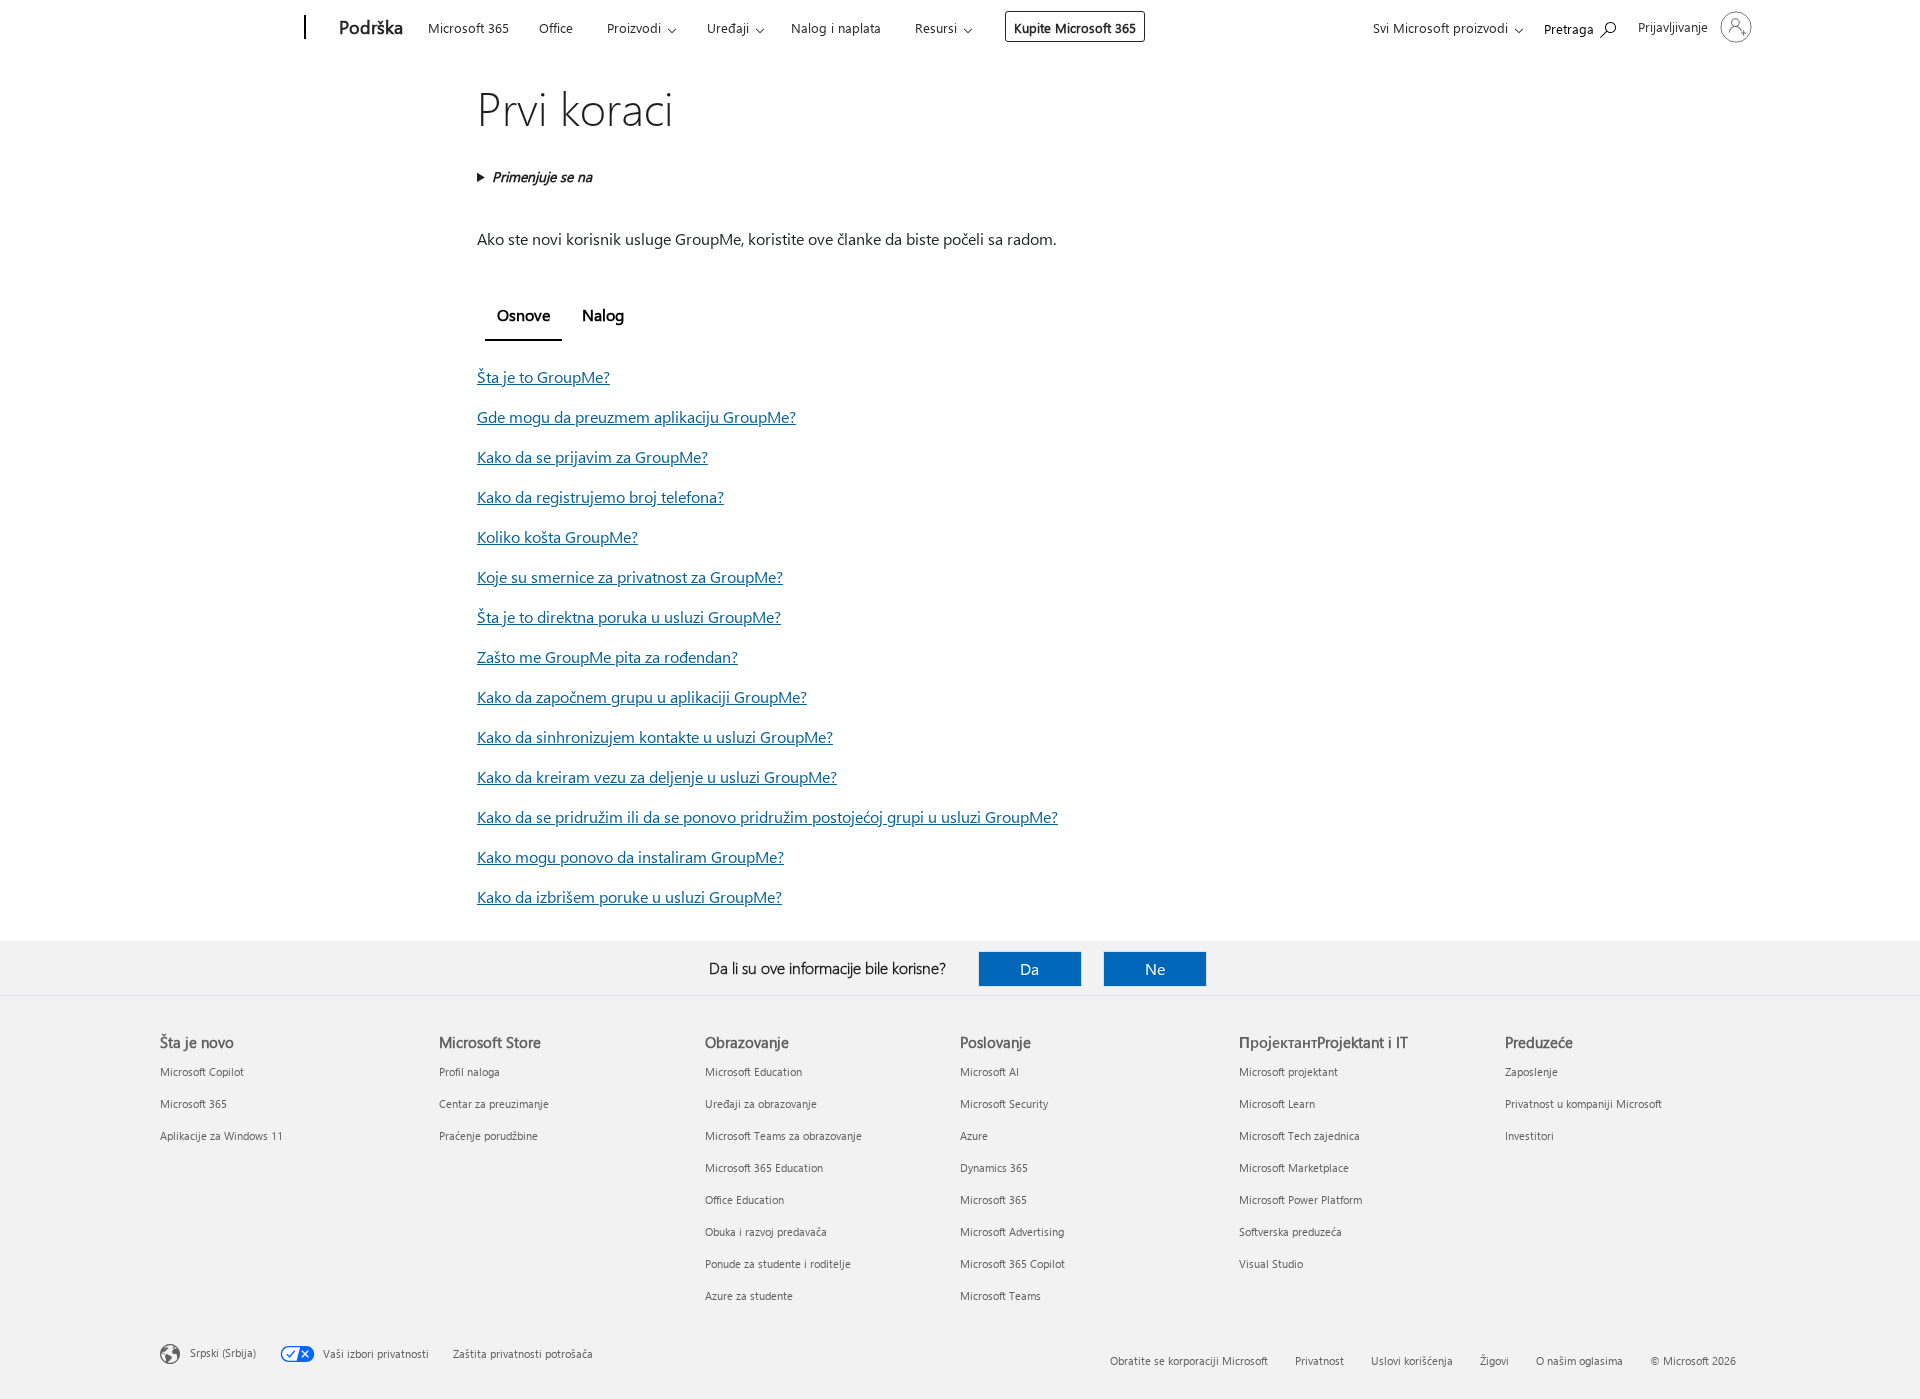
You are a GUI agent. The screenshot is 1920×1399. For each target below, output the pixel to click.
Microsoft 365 (468, 27)
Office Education (744, 1199)
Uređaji (728, 27)
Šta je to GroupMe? (543, 376)
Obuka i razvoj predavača (766, 1231)
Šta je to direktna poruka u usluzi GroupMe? (629, 616)
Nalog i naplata (836, 27)
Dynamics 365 (994, 1167)
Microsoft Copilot (202, 1071)
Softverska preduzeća (1290, 1231)
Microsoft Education (753, 1071)
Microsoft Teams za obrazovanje (783, 1135)
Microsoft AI (989, 1071)
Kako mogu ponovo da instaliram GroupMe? (630, 856)
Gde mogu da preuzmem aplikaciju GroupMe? (636, 416)
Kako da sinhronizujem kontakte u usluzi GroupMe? (655, 736)
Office (556, 27)
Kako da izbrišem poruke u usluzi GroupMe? (629, 896)
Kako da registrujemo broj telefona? (600, 496)
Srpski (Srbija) (223, 1352)
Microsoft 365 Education (764, 1167)
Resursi (936, 27)
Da (1029, 968)
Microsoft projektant (1288, 1071)
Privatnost (1319, 1360)
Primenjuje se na (542, 176)
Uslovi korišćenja (1412, 1360)
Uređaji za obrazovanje (761, 1103)
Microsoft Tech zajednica (1299, 1135)
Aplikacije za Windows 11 (221, 1135)
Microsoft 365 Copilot (1012, 1263)
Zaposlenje (1531, 1071)
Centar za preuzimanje (494, 1103)
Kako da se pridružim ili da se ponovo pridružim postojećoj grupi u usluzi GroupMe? (767, 816)
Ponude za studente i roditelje (778, 1263)
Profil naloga (469, 1071)
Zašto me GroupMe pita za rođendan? (607, 656)
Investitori (1529, 1135)
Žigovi (1494, 1360)
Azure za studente (749, 1295)
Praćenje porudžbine (488, 1135)
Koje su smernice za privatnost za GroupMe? (630, 576)
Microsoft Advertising (1012, 1231)
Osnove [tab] (523, 314)
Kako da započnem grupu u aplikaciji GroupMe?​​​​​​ (642, 696)
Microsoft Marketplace (1294, 1167)
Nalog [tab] (603, 314)
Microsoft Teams (1000, 1295)
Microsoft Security (1004, 1103)
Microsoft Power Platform (1300, 1199)
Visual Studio (1271, 1263)
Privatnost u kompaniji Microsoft (1583, 1103)
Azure (974, 1135)
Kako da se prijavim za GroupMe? (592, 456)
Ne (1155, 968)
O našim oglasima (1579, 1360)
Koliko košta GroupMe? (557, 536)
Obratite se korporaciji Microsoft (1189, 1360)
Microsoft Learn (1277, 1103)
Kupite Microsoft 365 (1075, 27)
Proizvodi (634, 27)
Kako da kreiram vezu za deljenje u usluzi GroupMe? (657, 776)
